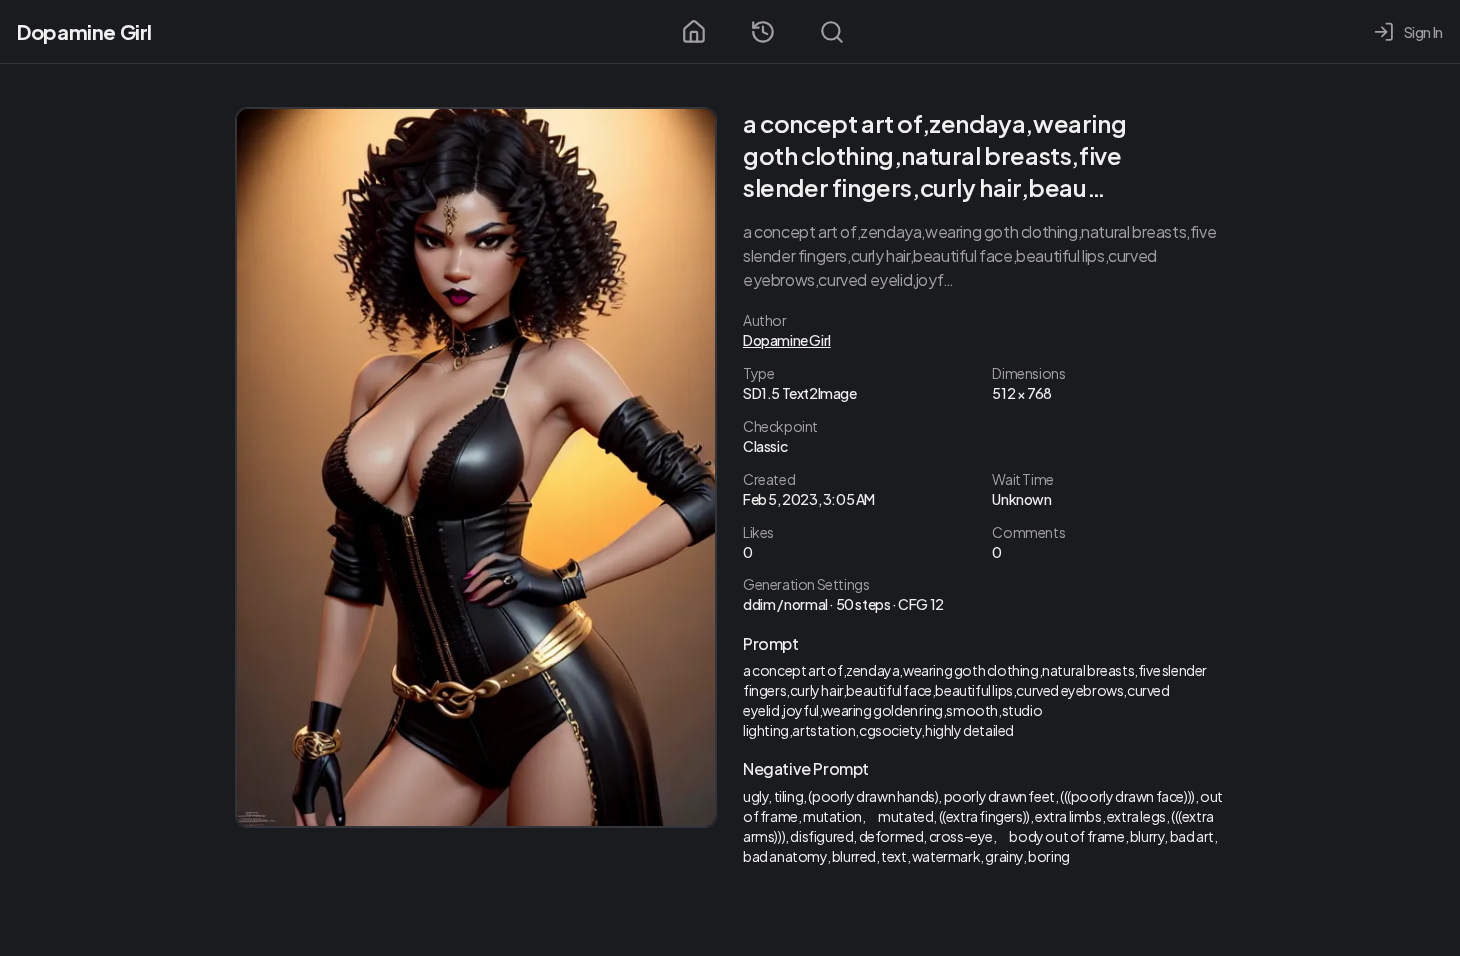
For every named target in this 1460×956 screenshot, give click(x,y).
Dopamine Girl (84, 31)
